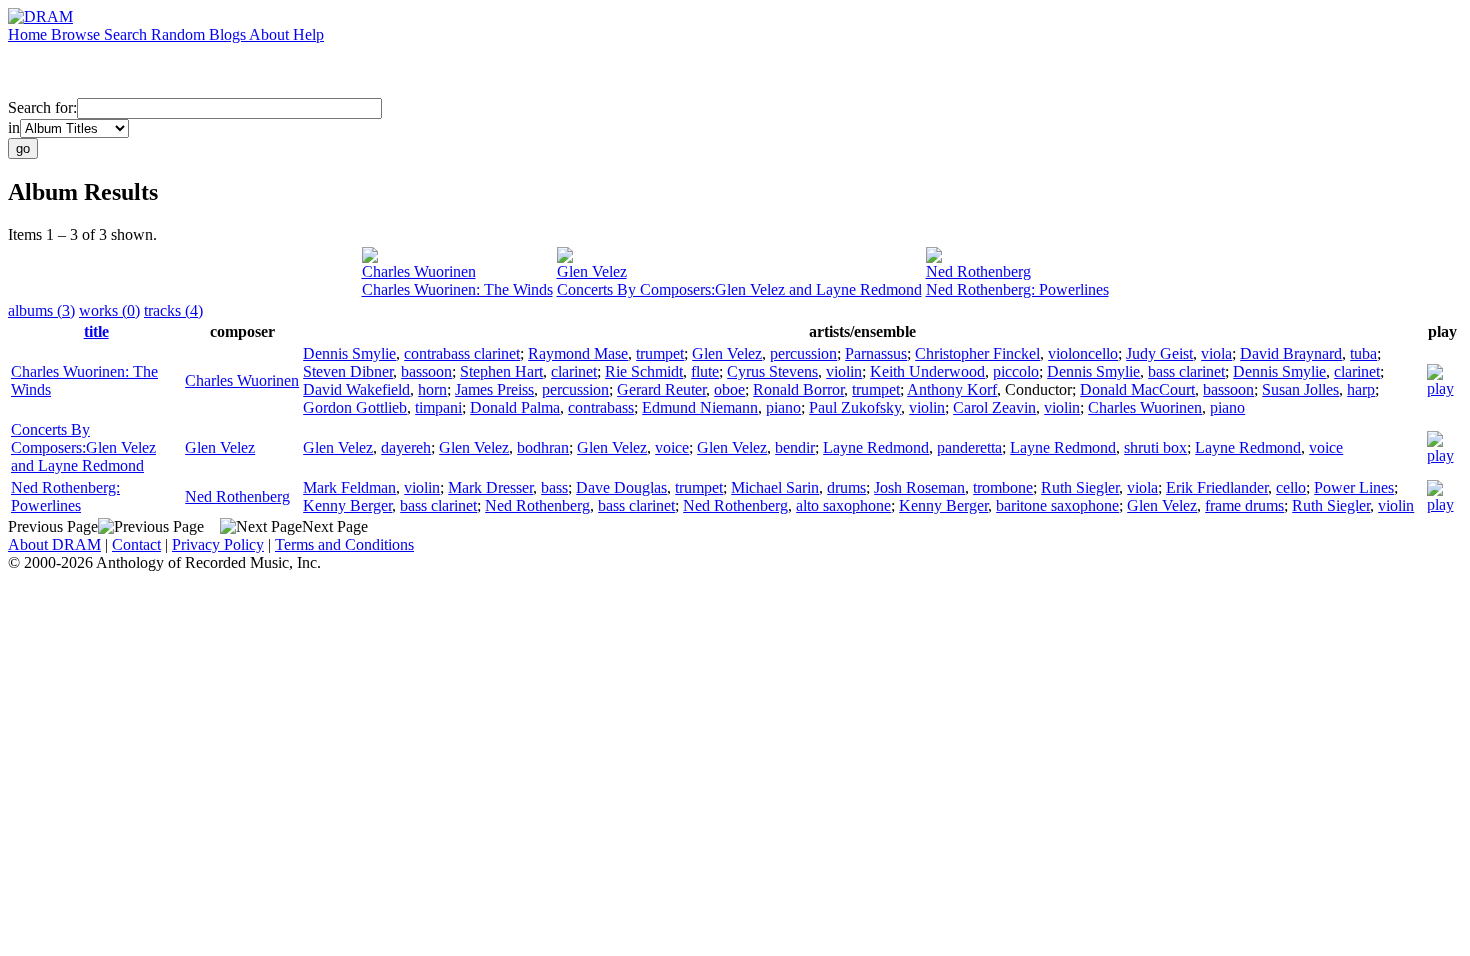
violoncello (1083, 353)
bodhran (543, 447)
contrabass (601, 407)
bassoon (426, 371)
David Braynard (1291, 353)
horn (432, 389)
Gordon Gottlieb (355, 407)
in (14, 127)
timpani (438, 407)
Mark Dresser (490, 487)
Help (308, 34)
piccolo (1016, 371)
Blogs (229, 34)
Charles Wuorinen (419, 271)
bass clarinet (1186, 371)
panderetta (969, 447)
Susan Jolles (1300, 389)
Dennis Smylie (349, 353)
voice (672, 447)
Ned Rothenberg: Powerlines (1017, 289)
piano (783, 407)
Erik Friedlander (1217, 487)
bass (554, 487)
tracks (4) (173, 310)
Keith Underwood (927, 371)
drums (846, 487)
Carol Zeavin (994, 407)
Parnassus (876, 353)
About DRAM (54, 544)
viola (1216, 353)
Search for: (42, 107)
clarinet (574, 371)
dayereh (406, 447)
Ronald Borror (798, 389)
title (96, 331)
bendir (795, 447)
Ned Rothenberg (978, 271)
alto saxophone (843, 505)
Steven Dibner (348, 371)
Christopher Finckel (977, 353)
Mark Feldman (349, 487)
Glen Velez (592, 271)
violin (844, 371)
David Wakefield (356, 389)
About (271, 34)
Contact (136, 544)
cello (1291, 487)
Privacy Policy (218, 544)
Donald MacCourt (1137, 389)
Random (180, 34)
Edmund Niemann (700, 407)
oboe (729, 389)
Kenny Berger (347, 505)
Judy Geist (1159, 353)
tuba (1363, 353)
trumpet (660, 353)
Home (29, 34)
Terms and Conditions (344, 544)
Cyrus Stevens (772, 371)
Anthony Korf (952, 389)
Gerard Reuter (661, 389)
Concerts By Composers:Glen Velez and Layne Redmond (739, 289)
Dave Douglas (621, 487)
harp (1361, 389)
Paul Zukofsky (855, 407)
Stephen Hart (501, 371)
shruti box (1155, 447)
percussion (803, 353)
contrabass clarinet (462, 353)
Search (127, 34)
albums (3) (41, 310)
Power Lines (1354, 487)
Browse (77, 34)
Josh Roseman (919, 487)
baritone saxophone (1057, 505)
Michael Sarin (775, 487)
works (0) (109, 310)
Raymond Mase (578, 353)
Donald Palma (515, 407)
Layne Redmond (876, 447)
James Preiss (494, 389)
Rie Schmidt (644, 371)
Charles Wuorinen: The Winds (457, 289)
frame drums (1244, 505)
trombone (1003, 487)
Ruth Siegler (1080, 487)
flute (705, 371)
